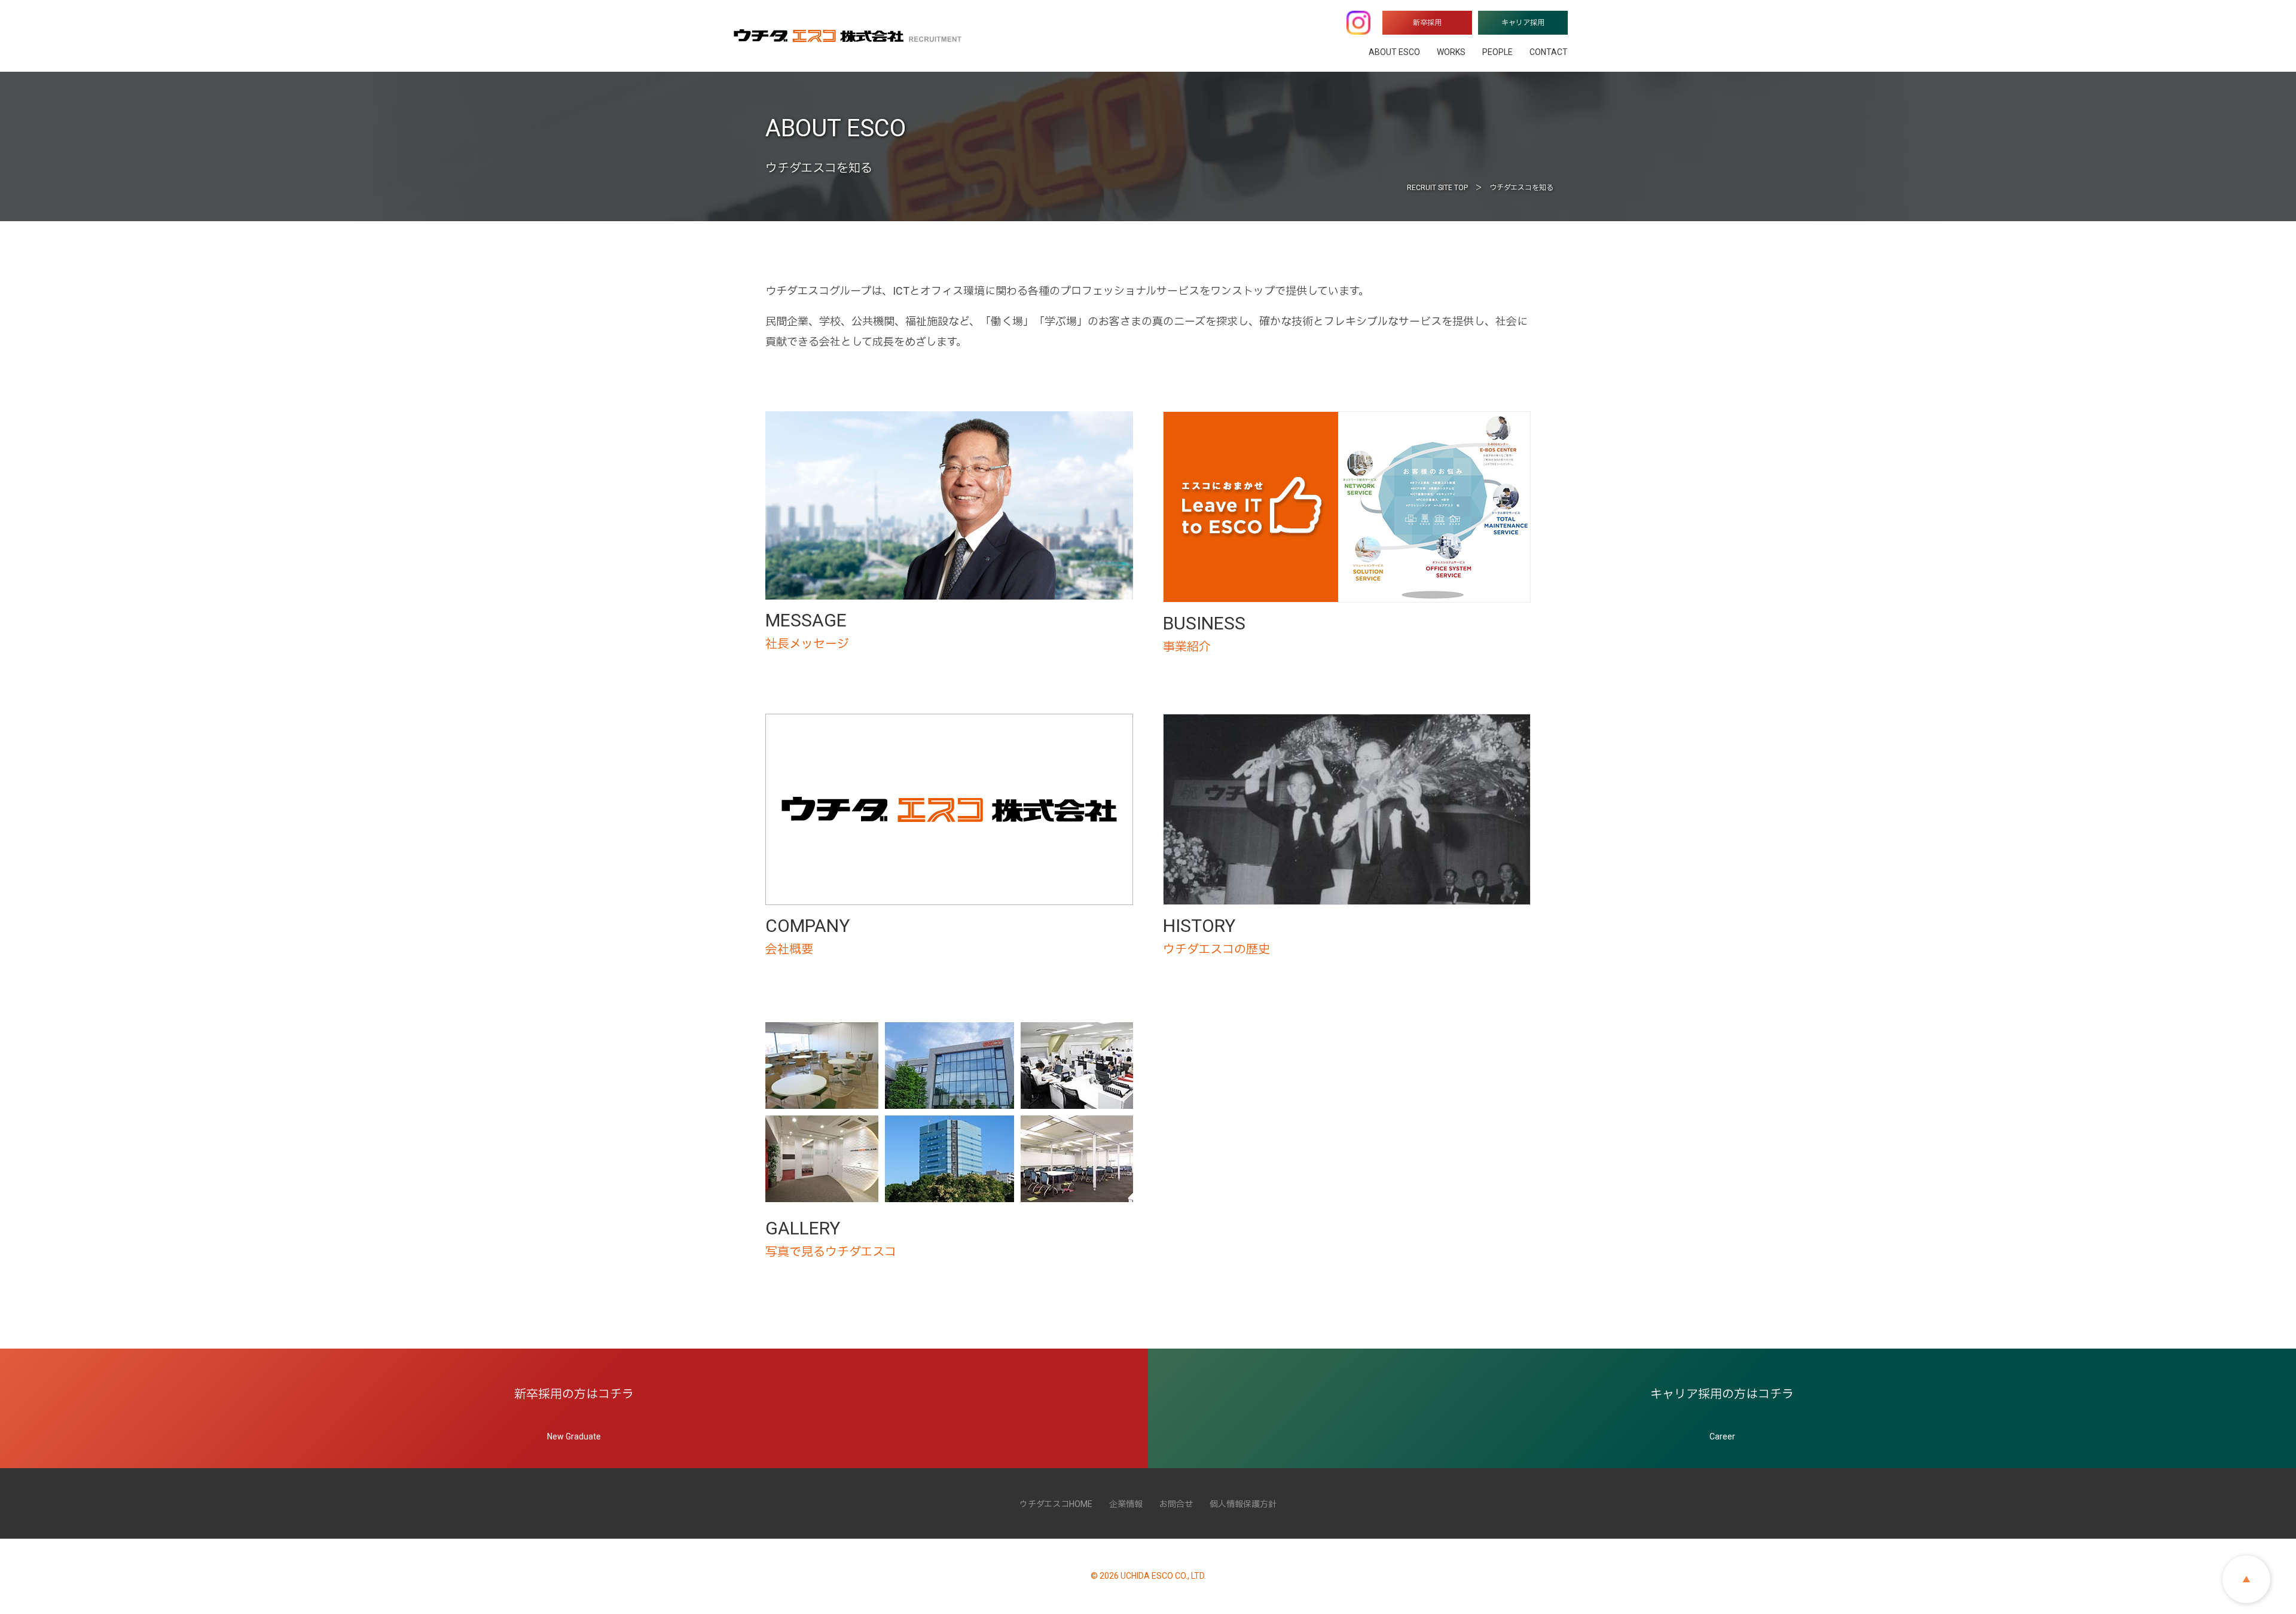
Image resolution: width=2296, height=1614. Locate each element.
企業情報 (1126, 1504)
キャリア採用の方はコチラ (1722, 1414)
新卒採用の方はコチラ (574, 1414)
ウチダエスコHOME (1056, 1504)
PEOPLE (1497, 52)
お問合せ (1176, 1504)
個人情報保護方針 (1243, 1504)
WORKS (1451, 52)
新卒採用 (1427, 23)
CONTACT (1549, 52)
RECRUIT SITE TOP (1437, 188)
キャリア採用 (1523, 23)
